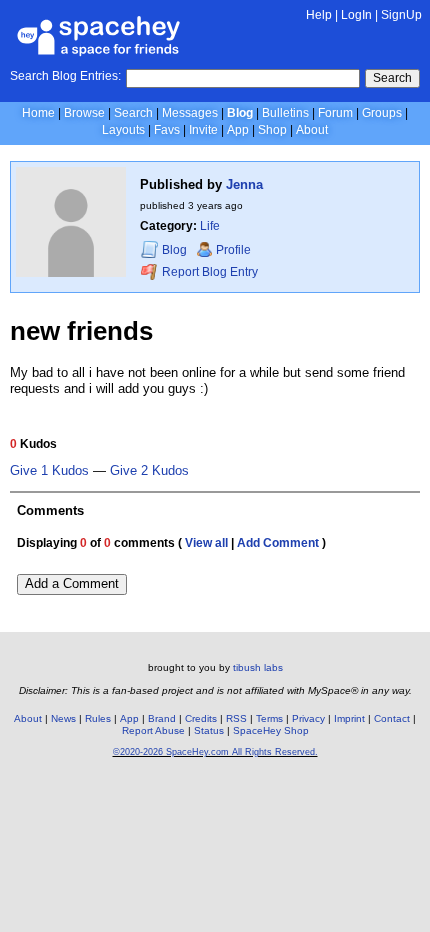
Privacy (308, 718)
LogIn (356, 15)
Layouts (123, 130)
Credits (201, 718)
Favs (167, 130)
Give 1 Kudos (49, 471)
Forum (335, 113)
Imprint (349, 718)
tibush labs (258, 667)
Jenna (244, 184)
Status (209, 730)
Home (38, 113)
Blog (240, 113)
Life (210, 226)
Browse (84, 113)
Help (319, 15)
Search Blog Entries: (65, 76)
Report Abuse (153, 730)
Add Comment (278, 543)
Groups (382, 113)
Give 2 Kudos (149, 471)
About (312, 130)
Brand (162, 718)
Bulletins (285, 113)
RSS (236, 718)
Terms (269, 718)
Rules (98, 718)
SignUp (401, 15)
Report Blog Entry (208, 272)
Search (392, 78)
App (238, 130)
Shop (272, 130)
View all (206, 543)
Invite (203, 130)
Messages (190, 113)
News (63, 718)
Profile (233, 250)
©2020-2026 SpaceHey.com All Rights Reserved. (215, 752)
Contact (392, 718)
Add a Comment (72, 583)
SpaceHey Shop (271, 730)
